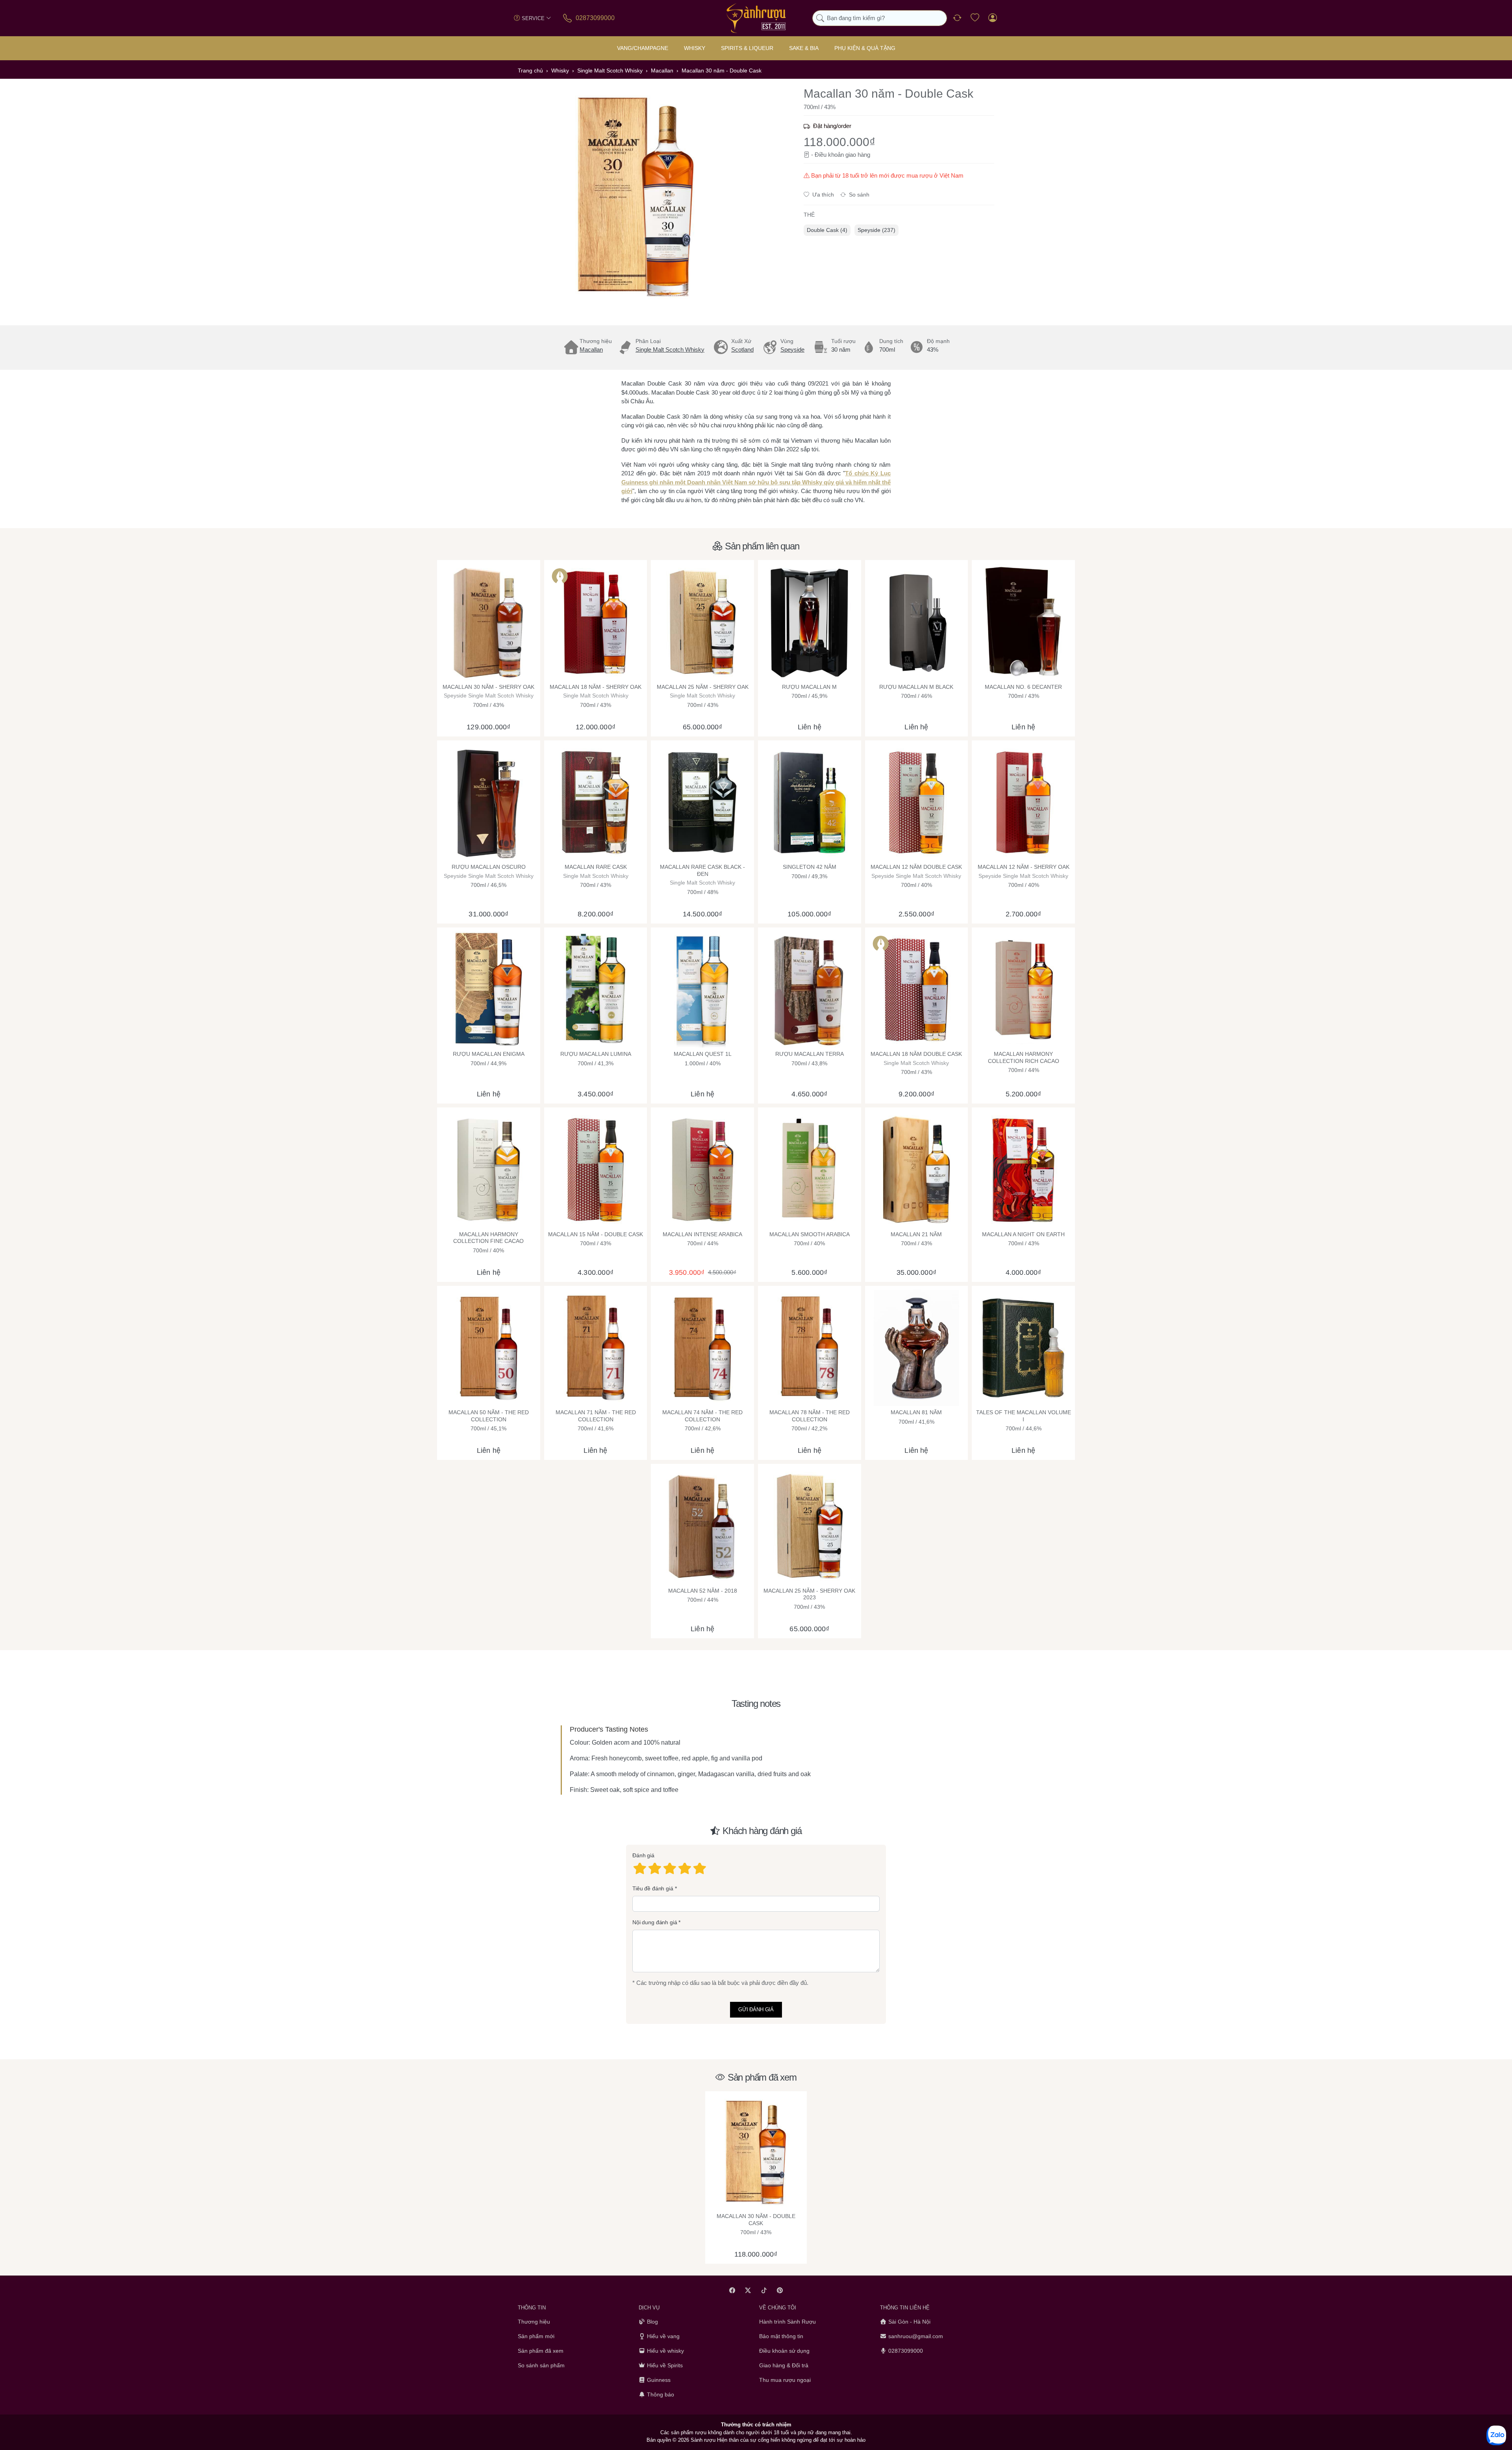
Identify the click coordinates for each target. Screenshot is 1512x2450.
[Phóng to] (636, 197)
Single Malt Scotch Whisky (670, 350)
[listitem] (636, 197)
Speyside (792, 350)
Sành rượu (703, 2440)
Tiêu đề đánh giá (653, 1888)
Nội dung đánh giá (655, 1922)
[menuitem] (827, 230)
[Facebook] (732, 2290)
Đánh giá (643, 1855)
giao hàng (858, 155)
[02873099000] (568, 18)
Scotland (742, 350)
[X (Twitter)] (748, 2290)
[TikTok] (764, 2290)
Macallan (591, 350)
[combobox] (880, 18)
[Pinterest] (780, 2290)
